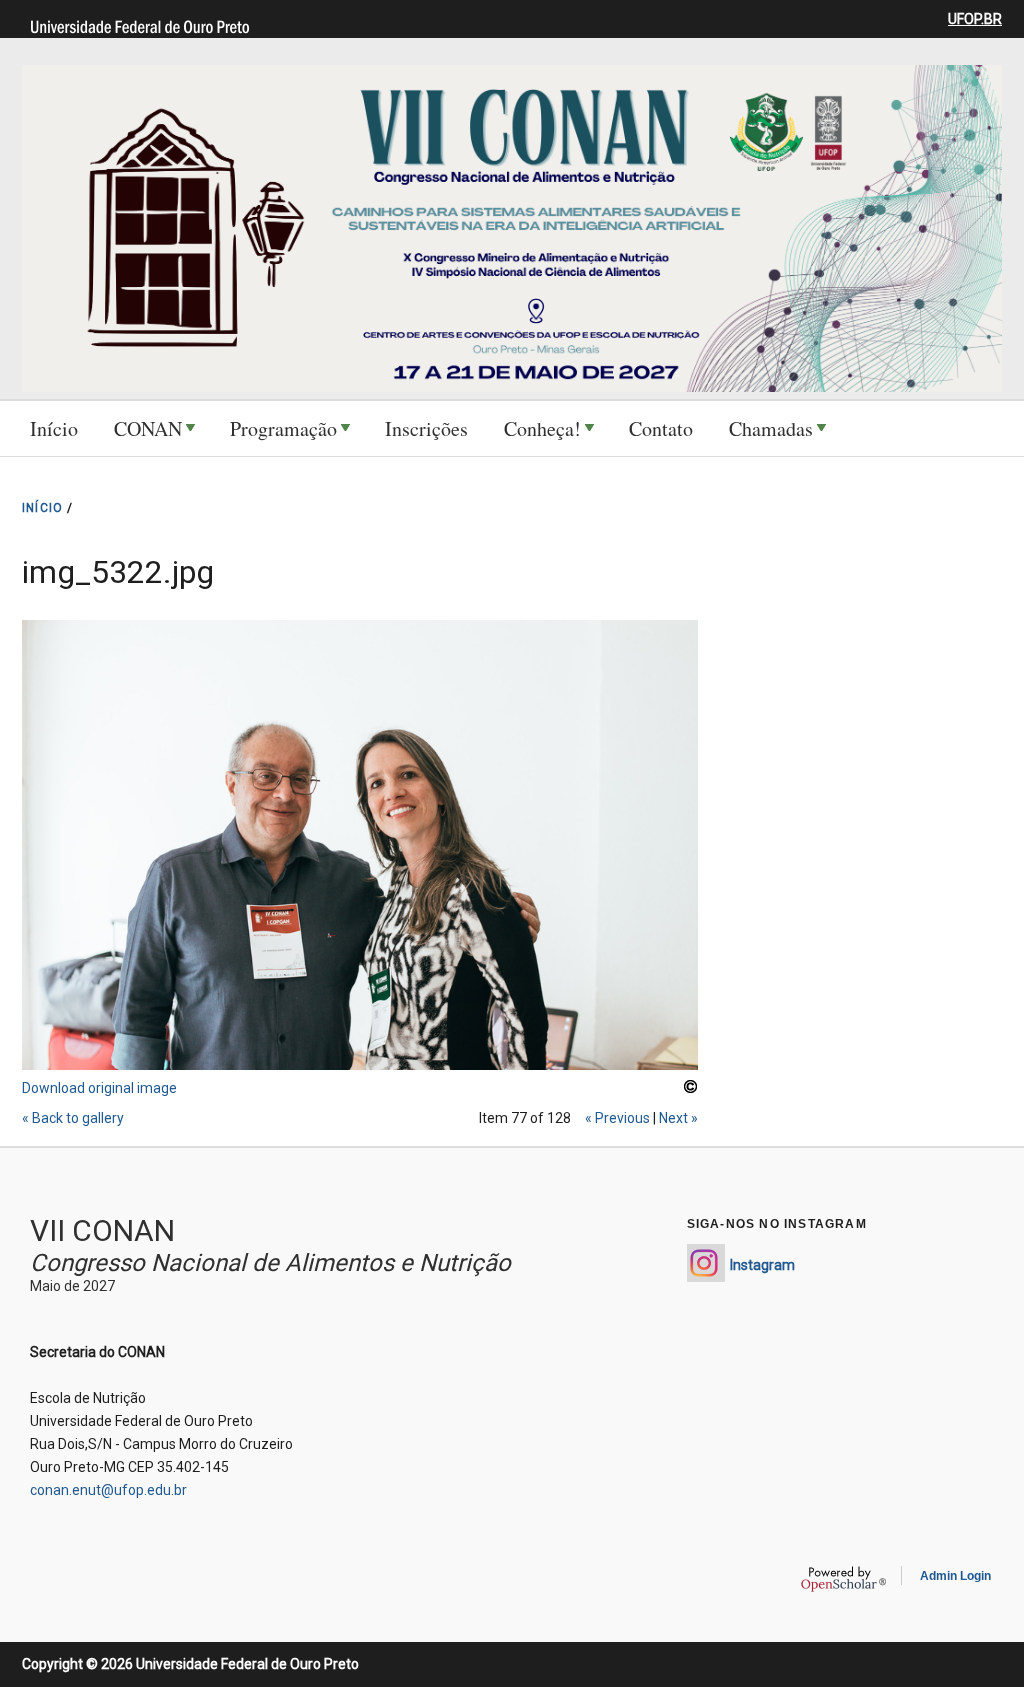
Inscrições (426, 428)
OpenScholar (843, 1579)
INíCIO (42, 508)
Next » (678, 1118)
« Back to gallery (73, 1118)
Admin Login (955, 1576)
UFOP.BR (975, 19)
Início (54, 428)
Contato (661, 428)
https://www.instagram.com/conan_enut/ (706, 1263)
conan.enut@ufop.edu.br (108, 1490)
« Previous (617, 1118)
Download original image (99, 1088)
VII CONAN (102, 1230)
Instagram (762, 1265)
